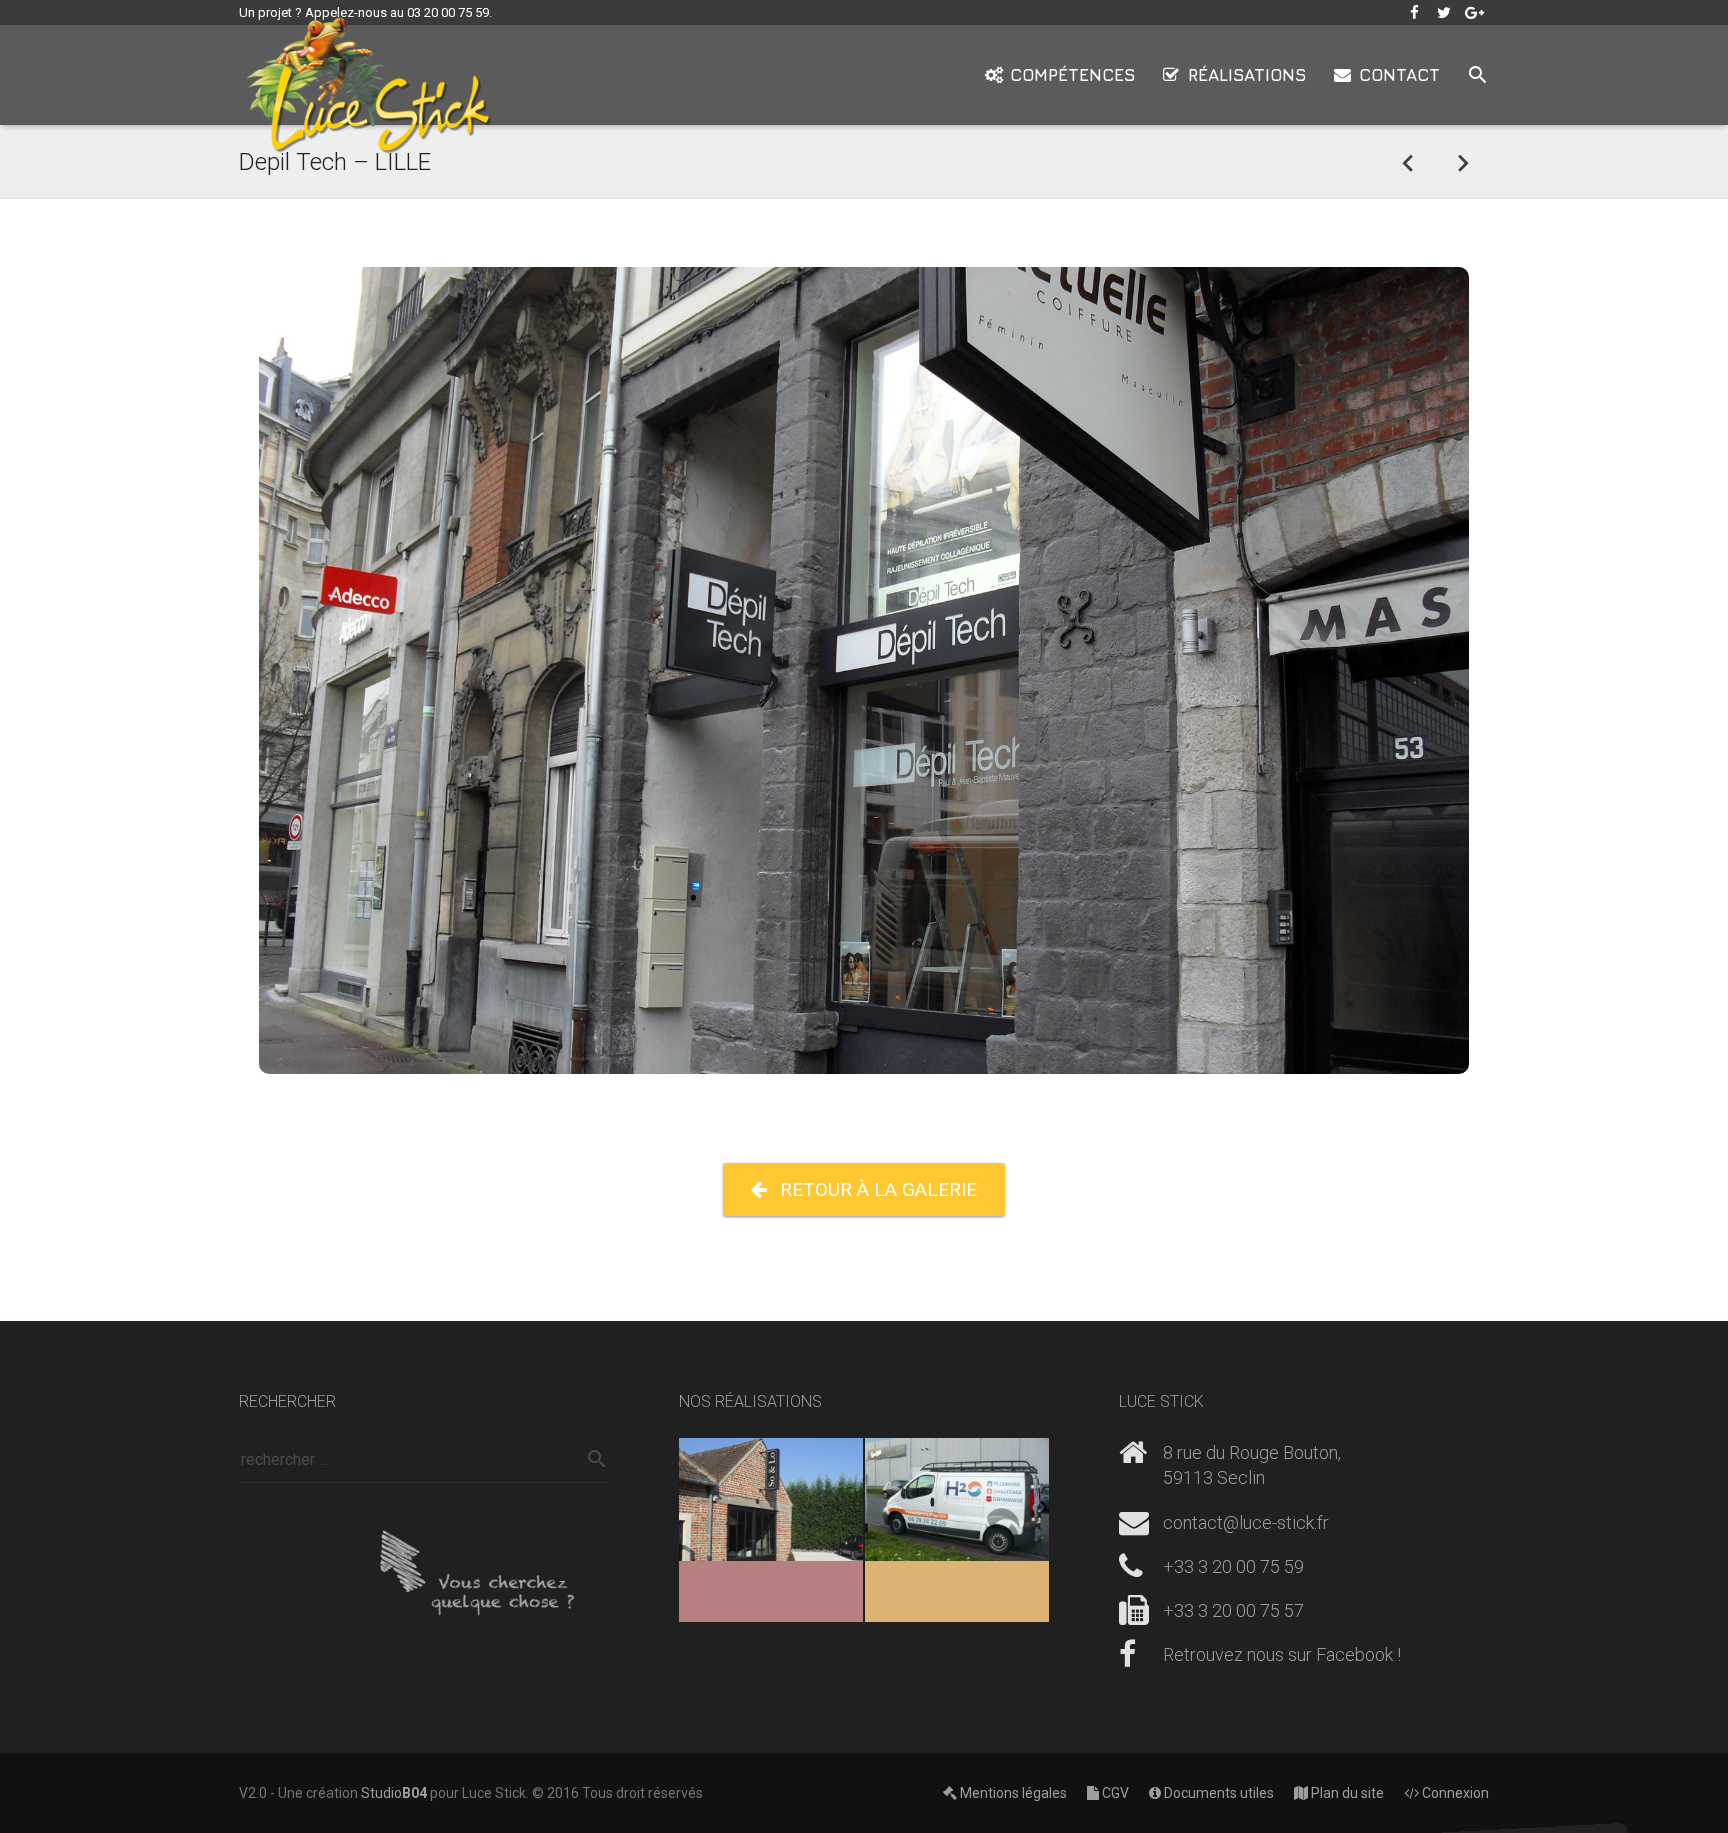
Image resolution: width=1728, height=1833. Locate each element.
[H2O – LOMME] (957, 1530)
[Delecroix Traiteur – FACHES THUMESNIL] (1462, 162)
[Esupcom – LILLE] (1408, 162)
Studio (394, 1793)
